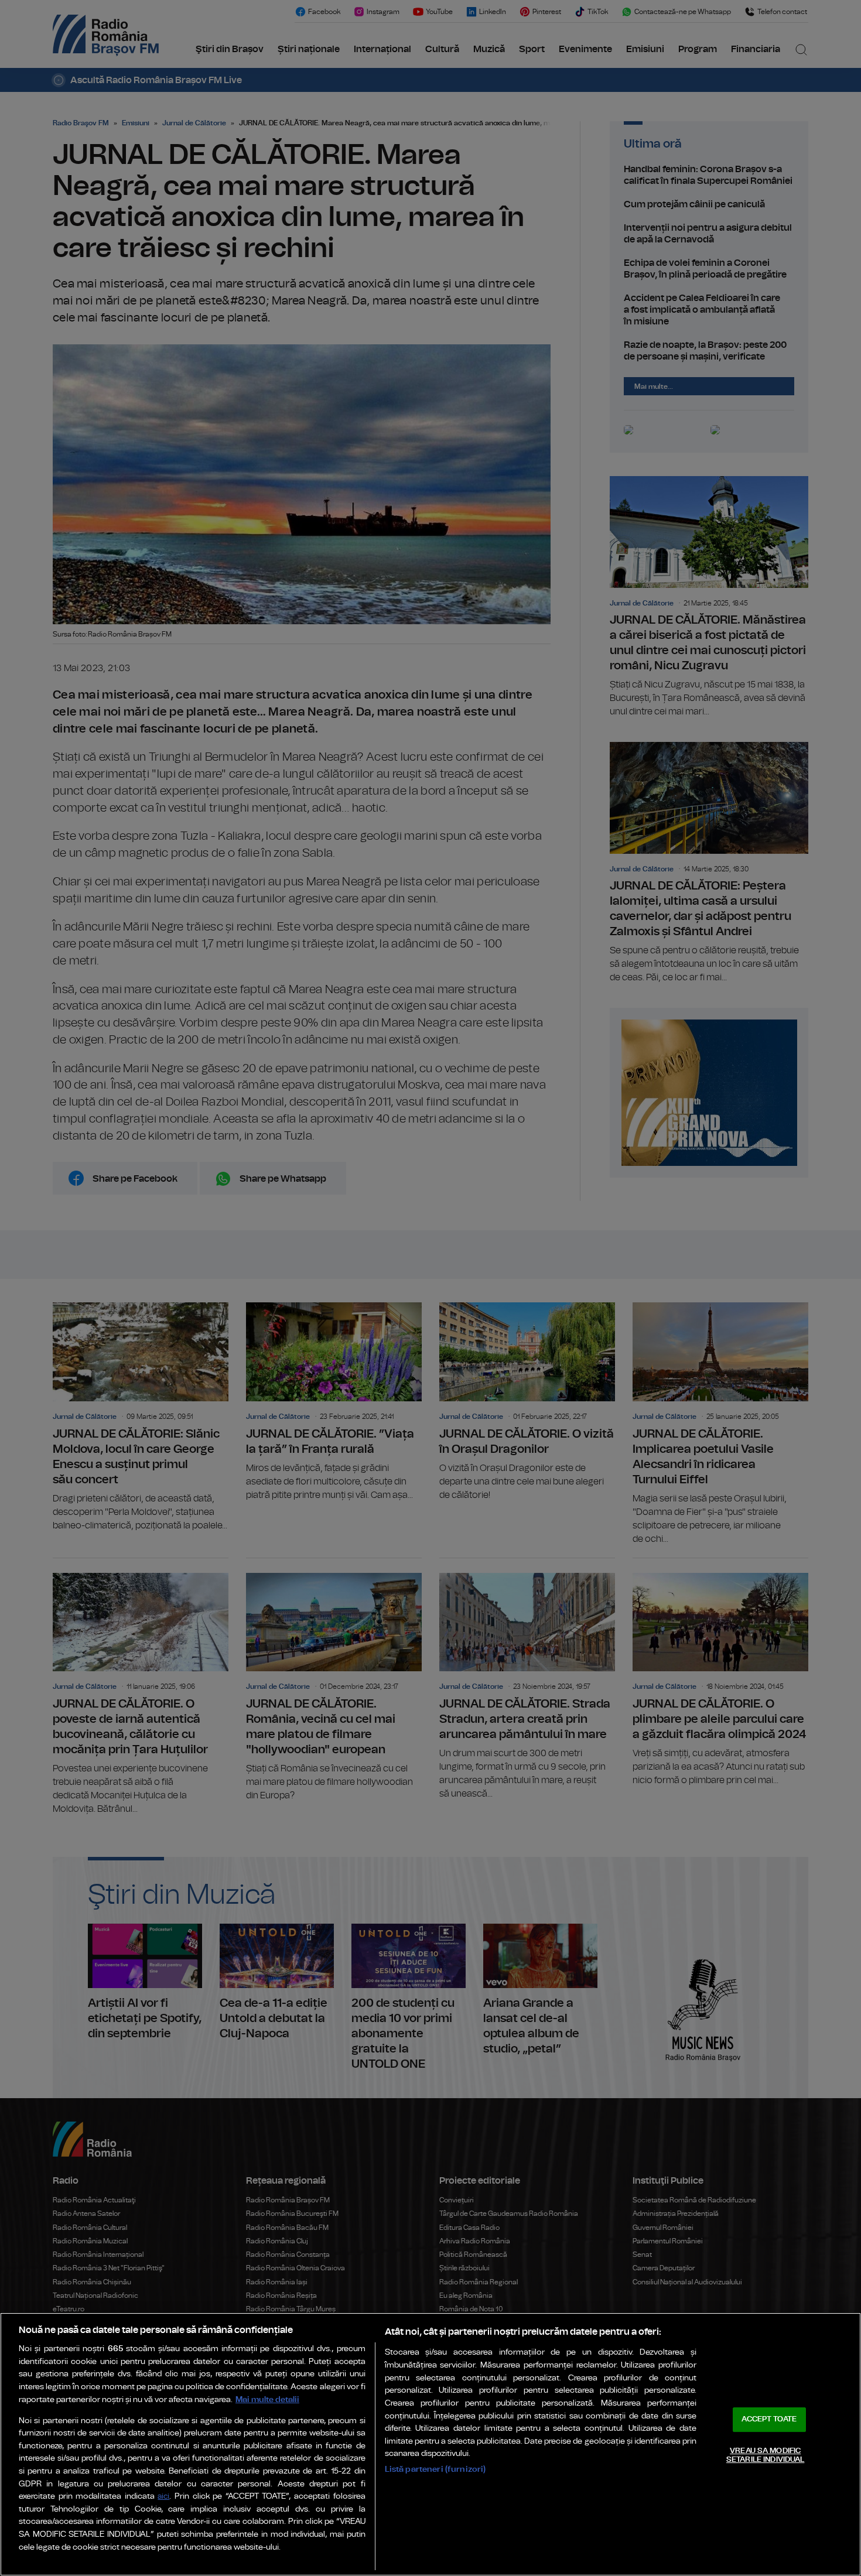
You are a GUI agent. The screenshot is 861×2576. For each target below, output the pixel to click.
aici (163, 2497)
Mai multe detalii (267, 2399)
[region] (430, 2444)
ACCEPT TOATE (769, 2419)
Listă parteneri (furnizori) (435, 2469)
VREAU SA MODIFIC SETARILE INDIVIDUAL (765, 2456)
